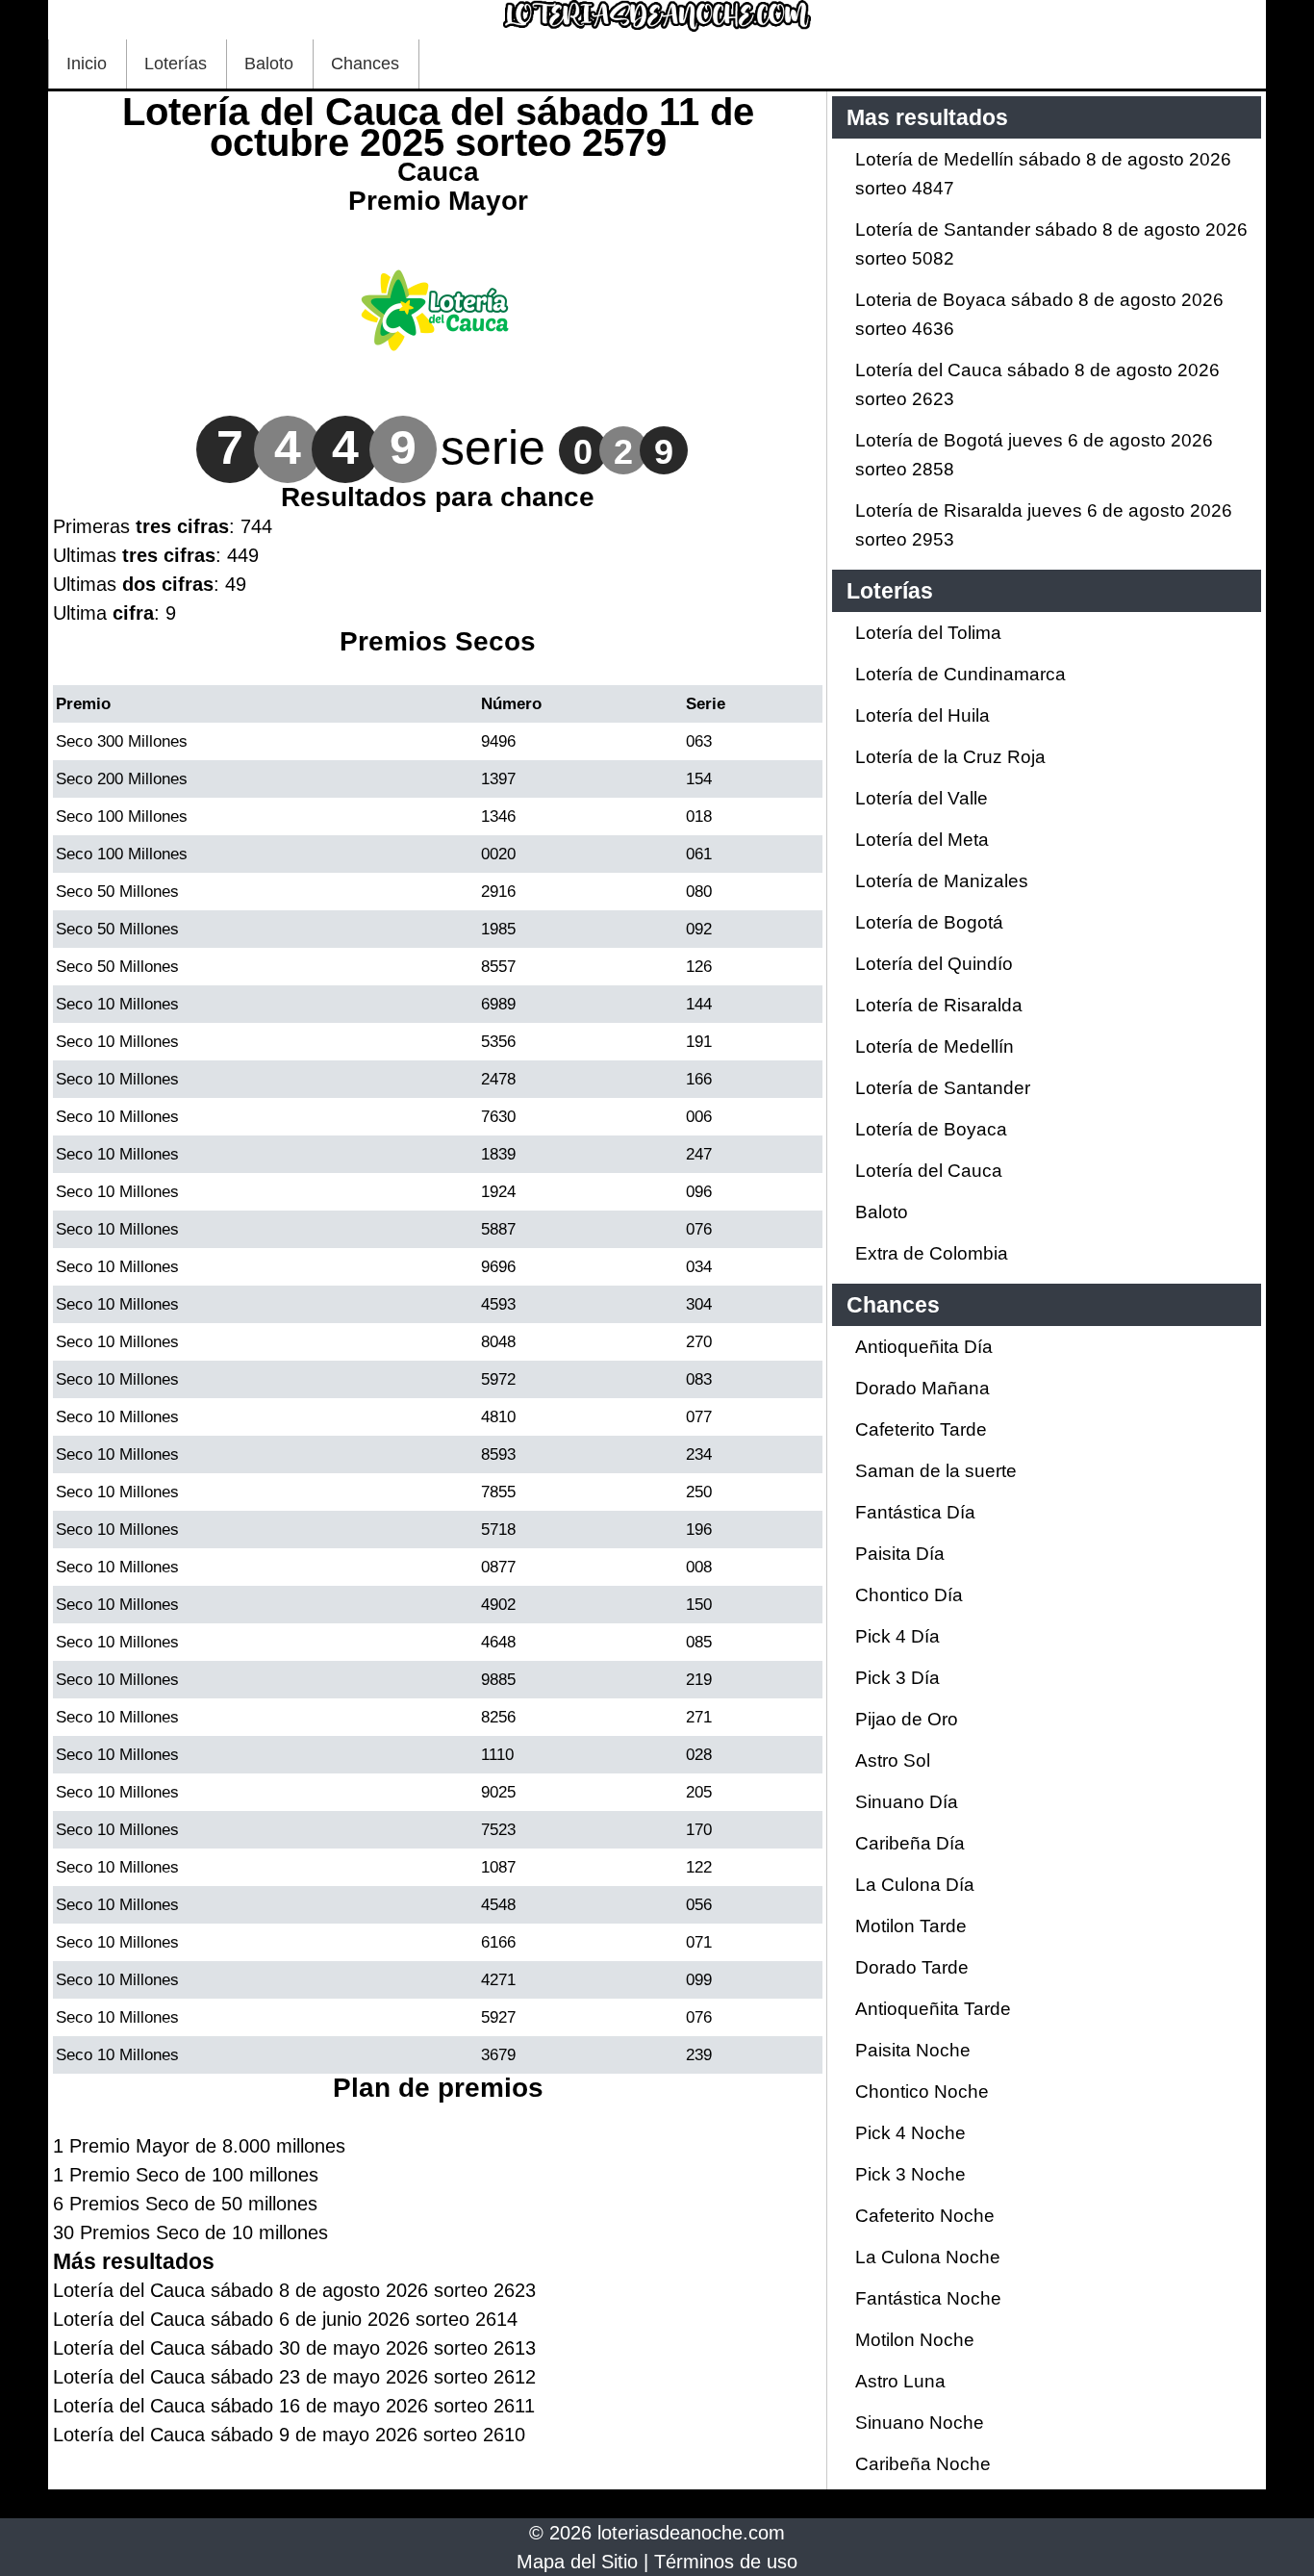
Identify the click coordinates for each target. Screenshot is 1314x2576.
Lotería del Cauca (929, 1171)
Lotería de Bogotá (929, 922)
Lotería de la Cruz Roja (950, 757)
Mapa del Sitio (577, 2562)
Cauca (438, 172)
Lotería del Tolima (928, 633)
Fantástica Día (915, 1512)
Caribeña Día (910, 1843)
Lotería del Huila (922, 715)
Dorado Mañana (922, 1388)
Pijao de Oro (907, 1719)
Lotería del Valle (922, 798)
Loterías (176, 64)
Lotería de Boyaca (931, 1129)
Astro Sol (893, 1760)
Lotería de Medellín (935, 1046)
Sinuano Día (907, 1802)
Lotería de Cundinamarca (960, 674)
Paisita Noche (913, 2050)
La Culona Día (915, 1885)
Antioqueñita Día (924, 1347)
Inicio (87, 64)
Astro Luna (900, 2381)
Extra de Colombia (932, 1253)
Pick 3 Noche (910, 2174)
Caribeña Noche (923, 2464)
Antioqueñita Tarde (933, 2009)
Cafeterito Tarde (921, 1429)
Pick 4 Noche (910, 2133)
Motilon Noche (915, 2340)
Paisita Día (900, 1554)
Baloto (269, 64)
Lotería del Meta (922, 840)
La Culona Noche (928, 2257)
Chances (365, 64)
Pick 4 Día (897, 1636)
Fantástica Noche (928, 2298)
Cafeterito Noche (925, 2216)
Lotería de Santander (943, 1088)
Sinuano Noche (920, 2423)
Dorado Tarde (912, 1967)
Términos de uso (726, 2562)
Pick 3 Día (897, 1678)
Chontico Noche (922, 2091)
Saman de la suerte (936, 1471)
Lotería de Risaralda (939, 1005)
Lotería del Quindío (934, 964)
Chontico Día (909, 1595)
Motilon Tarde (911, 1926)
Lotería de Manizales (942, 881)
